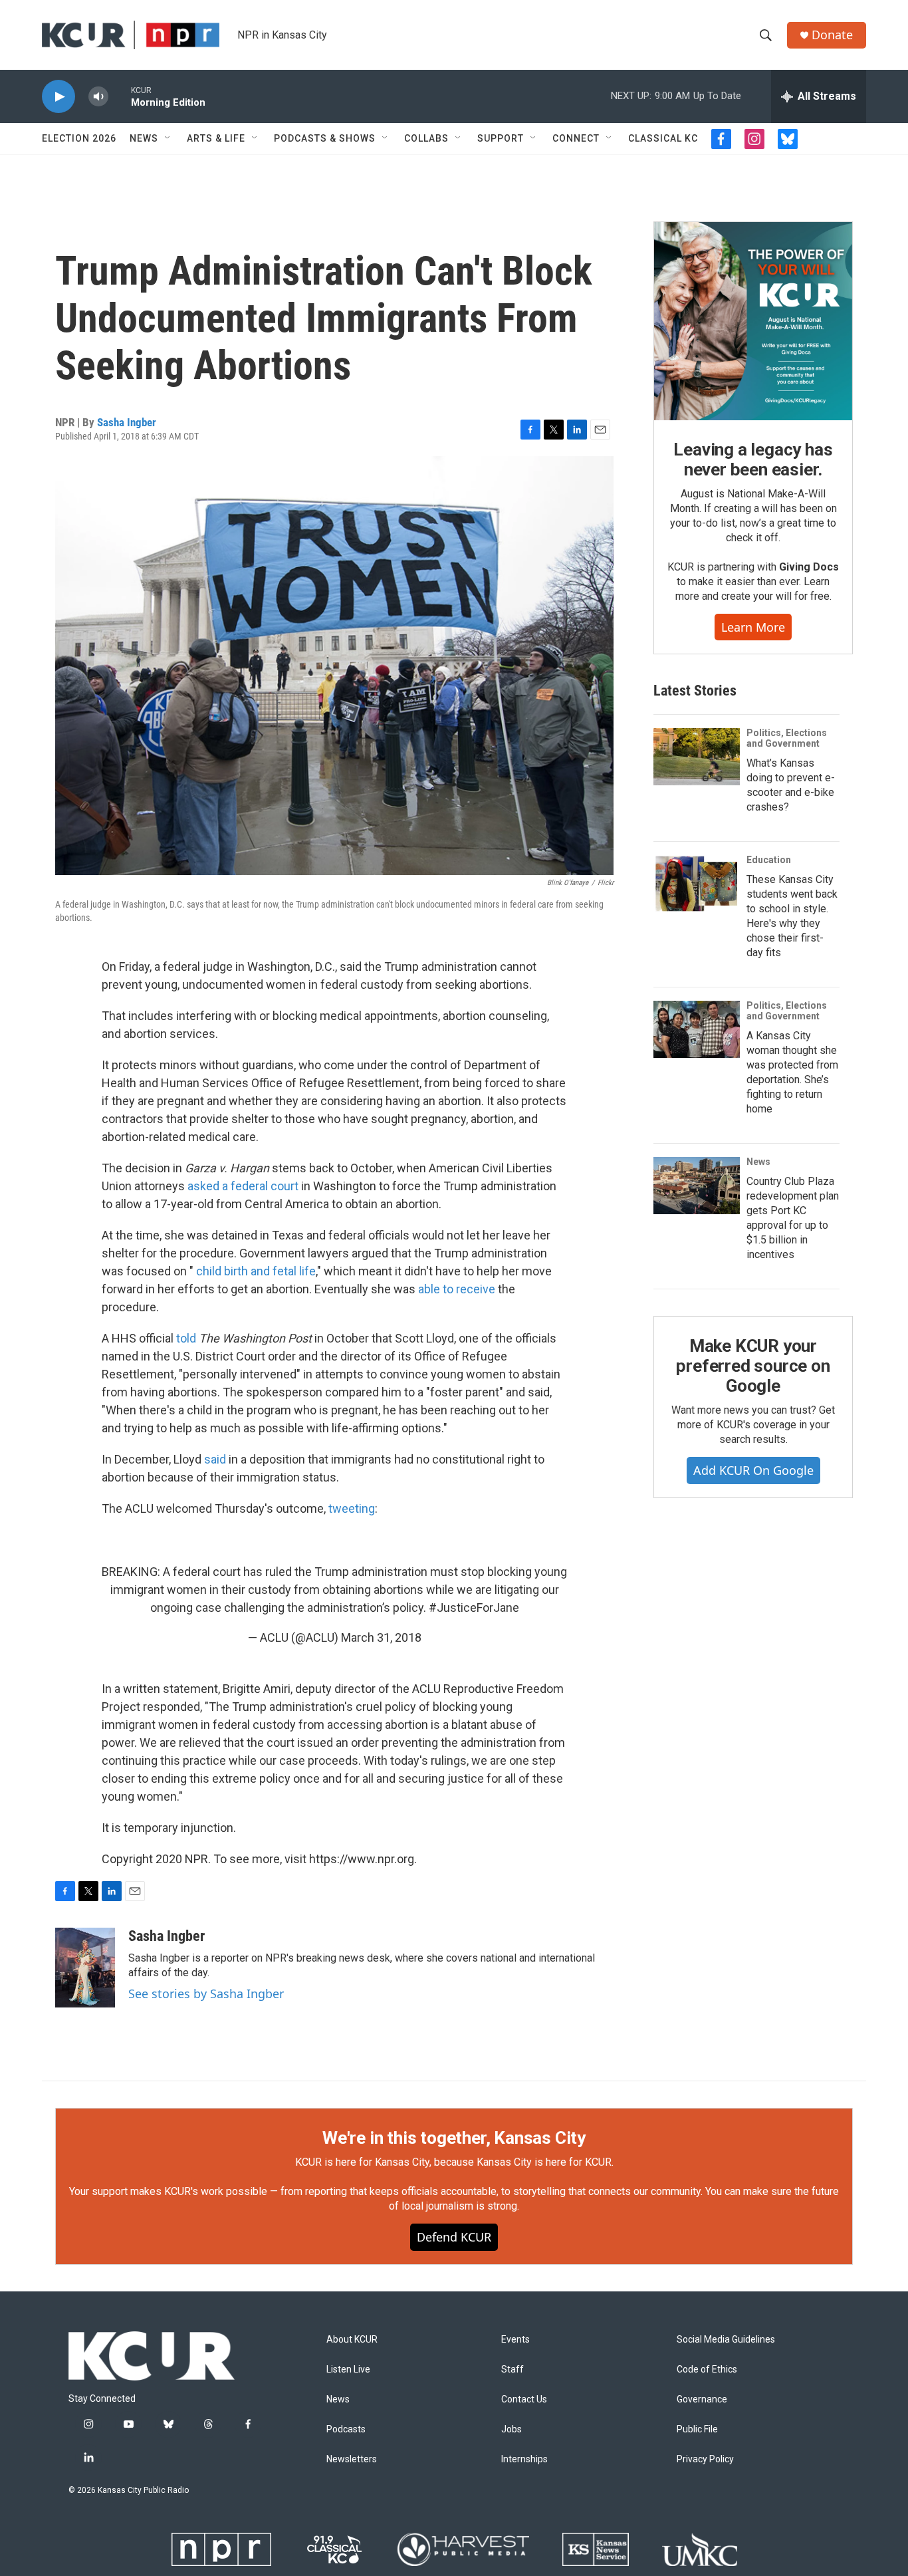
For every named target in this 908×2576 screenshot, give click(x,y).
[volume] (98, 97)
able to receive (457, 1289)
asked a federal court (243, 1186)
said (215, 1459)
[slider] (120, 96)
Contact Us (524, 2399)
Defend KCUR (454, 2237)
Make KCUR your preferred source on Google (753, 1366)
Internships (524, 2459)
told (186, 1338)
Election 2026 (79, 138)
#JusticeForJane (474, 1608)
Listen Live (348, 2370)
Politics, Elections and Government (787, 738)
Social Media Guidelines (726, 2340)
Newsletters (352, 2459)
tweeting (352, 1508)
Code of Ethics (707, 2370)
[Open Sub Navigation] (168, 138)
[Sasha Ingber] (85, 1968)
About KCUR (352, 2340)
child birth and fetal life (256, 1271)
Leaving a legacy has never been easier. (753, 459)
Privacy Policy (705, 2459)
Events (515, 2340)
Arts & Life (216, 138)
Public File (697, 2429)
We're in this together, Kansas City (454, 2138)
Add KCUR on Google (753, 1470)
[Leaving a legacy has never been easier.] (753, 321)
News (144, 138)
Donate (832, 35)
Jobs (511, 2429)
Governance (702, 2399)
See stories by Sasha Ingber (206, 1994)
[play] (58, 97)
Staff (512, 2370)
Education (769, 860)
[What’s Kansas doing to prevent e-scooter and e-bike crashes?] (697, 757)
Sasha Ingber (127, 422)
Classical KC (663, 138)
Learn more (753, 627)
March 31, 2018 (381, 1637)
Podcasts (346, 2429)
